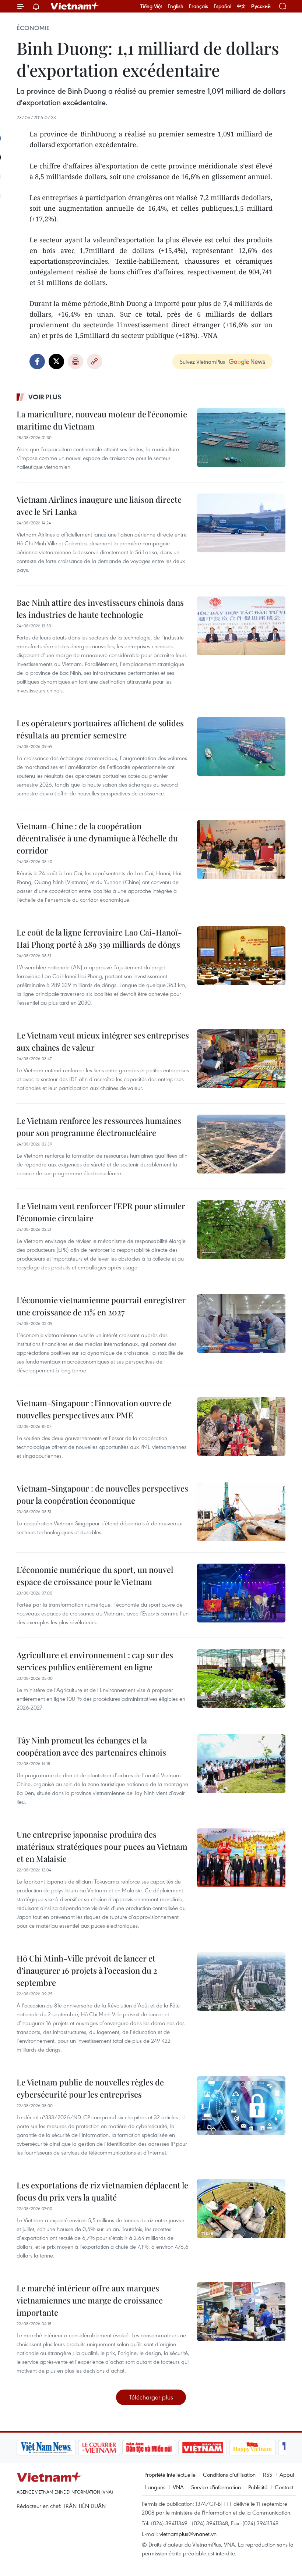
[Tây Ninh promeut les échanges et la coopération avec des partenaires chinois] (241, 1764)
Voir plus (45, 397)
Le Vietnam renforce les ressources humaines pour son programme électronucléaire (99, 1127)
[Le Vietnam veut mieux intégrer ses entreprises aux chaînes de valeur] (241, 1059)
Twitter (56, 361)
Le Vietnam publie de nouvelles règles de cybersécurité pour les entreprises (90, 2088)
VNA (178, 2487)
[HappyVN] (253, 2448)
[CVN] (99, 2448)
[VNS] (46, 2448)
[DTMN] (149, 2448)
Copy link (95, 361)
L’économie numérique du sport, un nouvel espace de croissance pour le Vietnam (95, 1576)
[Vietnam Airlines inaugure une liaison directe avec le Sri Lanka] (241, 523)
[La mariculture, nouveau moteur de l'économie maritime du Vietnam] (241, 438)
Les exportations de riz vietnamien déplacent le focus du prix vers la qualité (102, 2191)
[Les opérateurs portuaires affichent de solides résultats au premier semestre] (241, 747)
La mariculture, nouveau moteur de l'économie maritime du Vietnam (102, 420)
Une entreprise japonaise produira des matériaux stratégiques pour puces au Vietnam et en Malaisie (102, 1846)
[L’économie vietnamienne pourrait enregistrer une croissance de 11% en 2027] (241, 1323)
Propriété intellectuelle (170, 2475)
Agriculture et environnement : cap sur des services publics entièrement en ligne (95, 1661)
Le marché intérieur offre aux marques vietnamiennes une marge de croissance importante (90, 2300)
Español (222, 6)
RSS (268, 2475)
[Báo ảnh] (203, 2448)
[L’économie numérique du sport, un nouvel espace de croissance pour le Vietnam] (241, 1593)
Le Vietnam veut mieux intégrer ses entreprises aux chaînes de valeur (103, 1041)
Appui (287, 2475)
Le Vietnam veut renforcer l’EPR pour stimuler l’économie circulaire (101, 1212)
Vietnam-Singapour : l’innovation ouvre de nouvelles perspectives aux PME (94, 1409)
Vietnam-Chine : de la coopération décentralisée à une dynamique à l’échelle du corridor (97, 838)
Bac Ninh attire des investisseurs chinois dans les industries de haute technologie (100, 608)
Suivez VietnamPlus (202, 361)
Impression (75, 361)
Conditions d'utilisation (229, 2475)
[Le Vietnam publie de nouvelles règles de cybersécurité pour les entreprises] (241, 2106)
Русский (261, 6)
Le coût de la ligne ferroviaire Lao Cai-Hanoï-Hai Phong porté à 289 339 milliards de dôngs (99, 938)
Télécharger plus (151, 2397)
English (175, 6)
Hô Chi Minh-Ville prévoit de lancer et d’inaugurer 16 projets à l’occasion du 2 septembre (87, 1970)
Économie (33, 28)
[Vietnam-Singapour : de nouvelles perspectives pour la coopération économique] (241, 1512)
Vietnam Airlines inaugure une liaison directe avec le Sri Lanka (99, 505)
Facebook (37, 361)
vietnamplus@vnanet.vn (188, 2534)
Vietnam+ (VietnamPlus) (75, 6)
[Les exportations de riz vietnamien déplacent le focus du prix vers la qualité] (241, 2209)
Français (199, 6)
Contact (284, 2487)
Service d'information (216, 2487)
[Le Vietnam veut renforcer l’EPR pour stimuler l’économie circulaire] (241, 1229)
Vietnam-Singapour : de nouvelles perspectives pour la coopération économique (102, 1494)
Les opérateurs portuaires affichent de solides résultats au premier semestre (100, 729)
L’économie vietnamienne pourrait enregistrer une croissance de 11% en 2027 (101, 1306)
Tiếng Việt (151, 6)
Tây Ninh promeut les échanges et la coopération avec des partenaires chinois (91, 1746)
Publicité (258, 2487)
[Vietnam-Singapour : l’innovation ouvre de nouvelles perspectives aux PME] (241, 1426)
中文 (241, 6)
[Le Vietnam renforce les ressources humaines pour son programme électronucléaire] (241, 1144)
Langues (155, 2487)
